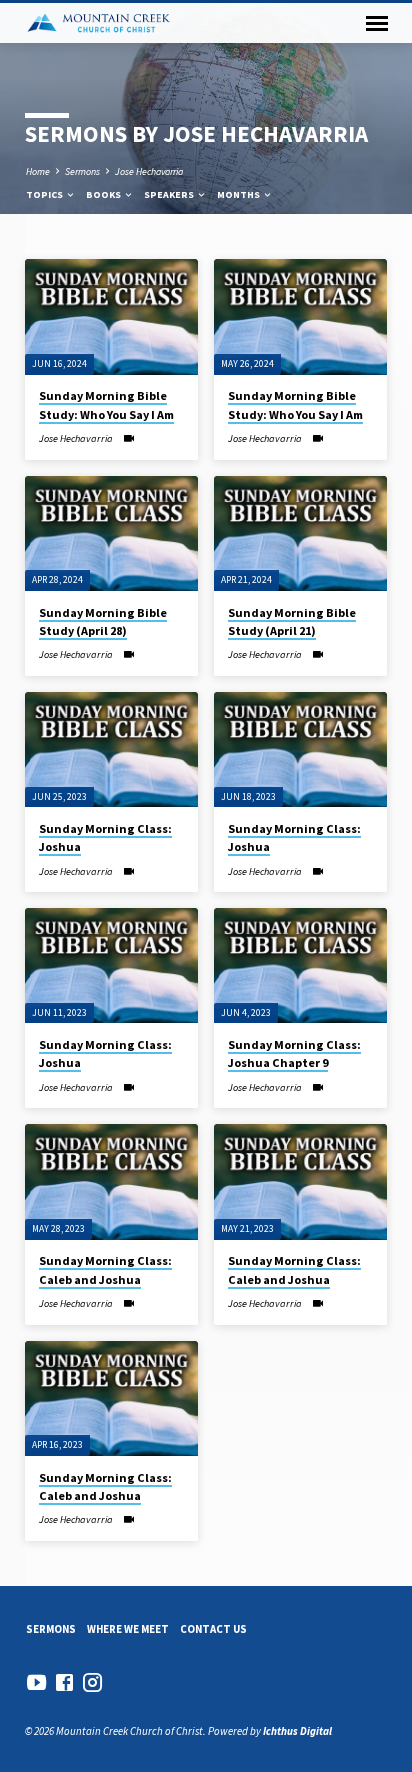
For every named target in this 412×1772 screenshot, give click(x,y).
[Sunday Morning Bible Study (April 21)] (300, 533)
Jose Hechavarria (149, 171)
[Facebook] (64, 1682)
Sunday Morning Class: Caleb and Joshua (105, 1269)
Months (239, 194)
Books (104, 194)
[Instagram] (92, 1682)
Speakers (170, 194)
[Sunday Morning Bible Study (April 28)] (111, 533)
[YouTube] (36, 1682)
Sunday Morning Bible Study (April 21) (292, 621)
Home (38, 171)
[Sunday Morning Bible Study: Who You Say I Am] (111, 316)
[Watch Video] (128, 438)
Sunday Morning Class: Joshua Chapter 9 (294, 1053)
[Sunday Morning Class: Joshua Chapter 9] (300, 965)
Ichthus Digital (297, 1731)
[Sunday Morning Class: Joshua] (111, 749)
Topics (45, 194)
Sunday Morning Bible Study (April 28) (103, 621)
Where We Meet (128, 1629)
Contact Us (213, 1629)
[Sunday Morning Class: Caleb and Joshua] (111, 1181)
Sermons (82, 171)
